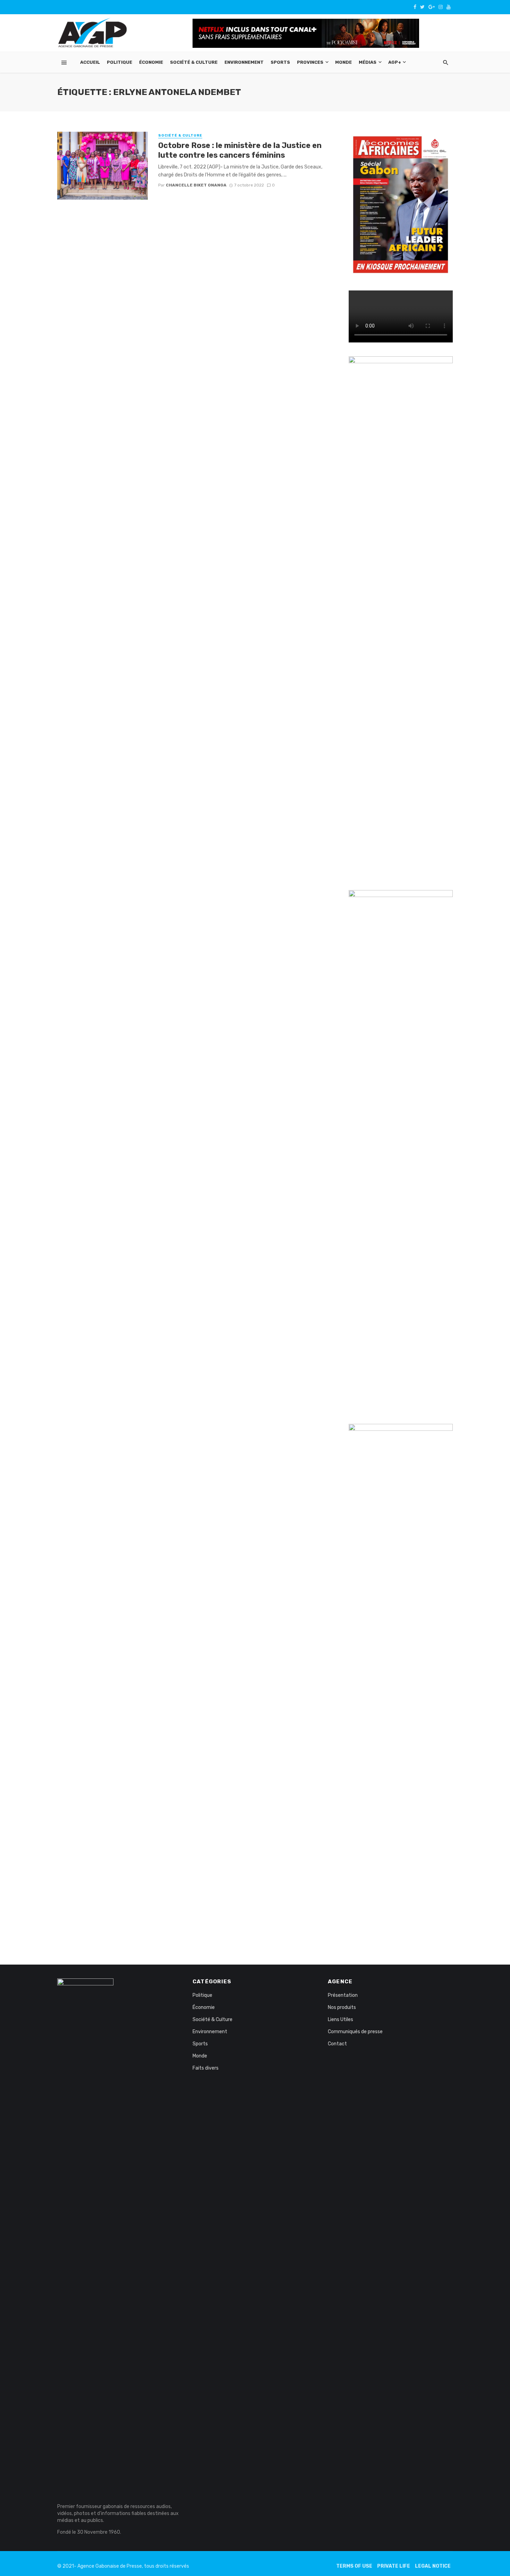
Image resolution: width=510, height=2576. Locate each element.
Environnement (244, 62)
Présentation (343, 1995)
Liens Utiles (341, 2020)
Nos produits (342, 2007)
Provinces (310, 62)
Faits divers (206, 2068)
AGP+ (395, 62)
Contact (337, 2044)
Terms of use (354, 2566)
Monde (343, 62)
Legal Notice (433, 2566)
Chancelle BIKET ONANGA (196, 185)
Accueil (90, 62)
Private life (394, 2566)
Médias (368, 62)
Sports (280, 62)
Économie (151, 62)
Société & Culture (194, 62)
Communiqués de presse (355, 2032)
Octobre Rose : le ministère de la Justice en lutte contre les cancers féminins (240, 150)
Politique (120, 62)
